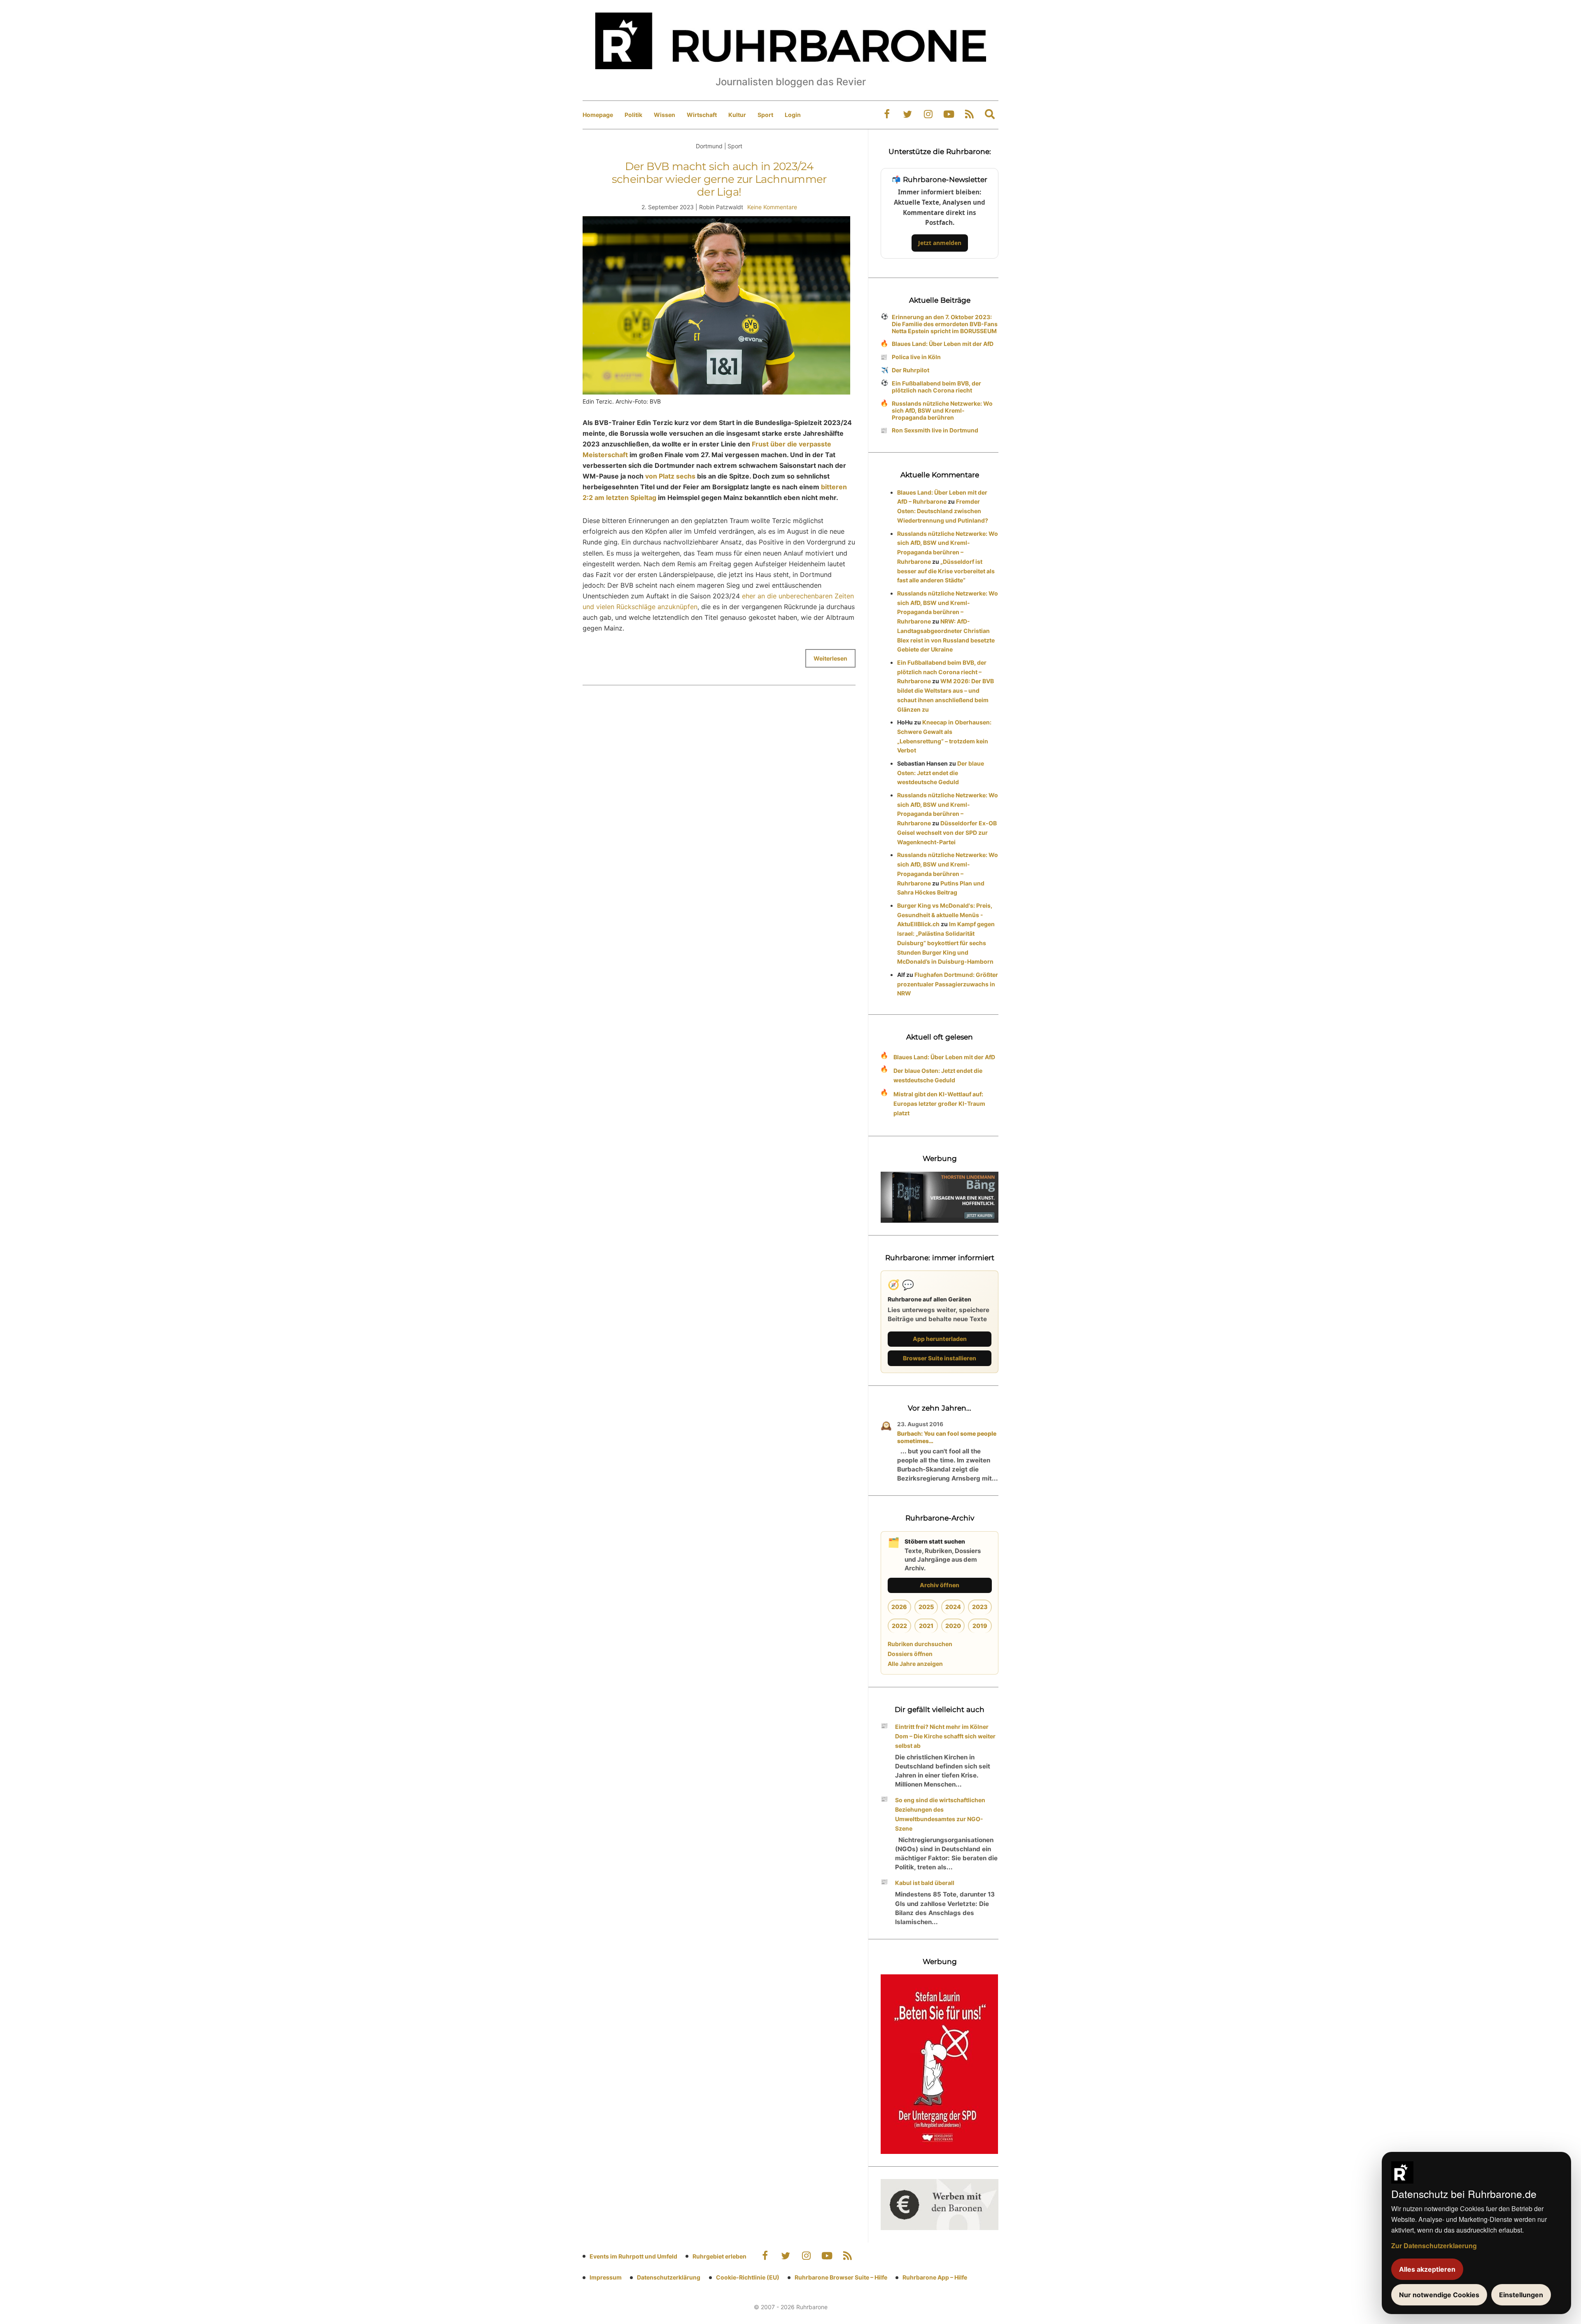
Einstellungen (1521, 2295)
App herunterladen (940, 1339)
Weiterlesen (830, 658)
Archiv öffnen (940, 1585)
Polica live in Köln (916, 357)
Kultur (737, 115)
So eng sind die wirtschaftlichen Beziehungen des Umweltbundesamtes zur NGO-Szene (940, 1814)
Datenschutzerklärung (669, 2277)
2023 (980, 1607)
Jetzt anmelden (940, 243)
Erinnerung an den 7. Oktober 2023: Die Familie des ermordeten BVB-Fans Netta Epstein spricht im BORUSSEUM (945, 324)
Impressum (606, 2277)
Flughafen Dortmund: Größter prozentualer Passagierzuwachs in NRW (948, 984)
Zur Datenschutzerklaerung (1434, 2246)
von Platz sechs (670, 476)
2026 (899, 1607)
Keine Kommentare (772, 207)
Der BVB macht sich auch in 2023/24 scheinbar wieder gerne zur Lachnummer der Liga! (719, 179)
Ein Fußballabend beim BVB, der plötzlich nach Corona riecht (936, 387)
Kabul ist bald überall (925, 1883)
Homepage (598, 115)
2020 (953, 1626)
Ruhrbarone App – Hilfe (935, 2277)
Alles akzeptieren (1427, 2269)
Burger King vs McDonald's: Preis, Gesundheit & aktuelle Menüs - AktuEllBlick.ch (945, 915)
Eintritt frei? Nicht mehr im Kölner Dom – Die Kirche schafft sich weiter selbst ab (945, 1736)
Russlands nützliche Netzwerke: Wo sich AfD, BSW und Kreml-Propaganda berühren (942, 410)
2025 (926, 1607)
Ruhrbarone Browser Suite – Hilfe (841, 2277)
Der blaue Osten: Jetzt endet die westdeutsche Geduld (941, 773)
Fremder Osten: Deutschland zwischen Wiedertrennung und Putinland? (943, 511)
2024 (953, 1607)
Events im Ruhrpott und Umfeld (633, 2256)
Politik (633, 115)
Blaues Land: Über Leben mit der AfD (943, 344)
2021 (926, 1626)
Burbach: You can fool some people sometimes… (947, 1437)
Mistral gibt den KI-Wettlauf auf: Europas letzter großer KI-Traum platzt (939, 1104)
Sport (765, 115)
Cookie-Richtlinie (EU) (748, 2277)
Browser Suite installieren (940, 1358)
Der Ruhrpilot (911, 370)
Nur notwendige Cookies (1439, 2295)
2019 (980, 1626)
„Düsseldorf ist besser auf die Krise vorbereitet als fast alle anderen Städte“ (946, 571)
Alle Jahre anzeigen (915, 1664)
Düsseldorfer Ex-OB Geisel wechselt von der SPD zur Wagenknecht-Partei (947, 833)
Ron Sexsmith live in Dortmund (935, 430)
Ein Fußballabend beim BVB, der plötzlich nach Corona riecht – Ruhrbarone (942, 672)
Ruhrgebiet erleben (719, 2256)
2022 (899, 1626)
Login (793, 115)
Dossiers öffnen (910, 1654)
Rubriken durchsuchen (920, 1644)
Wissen (665, 115)
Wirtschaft (702, 115)
